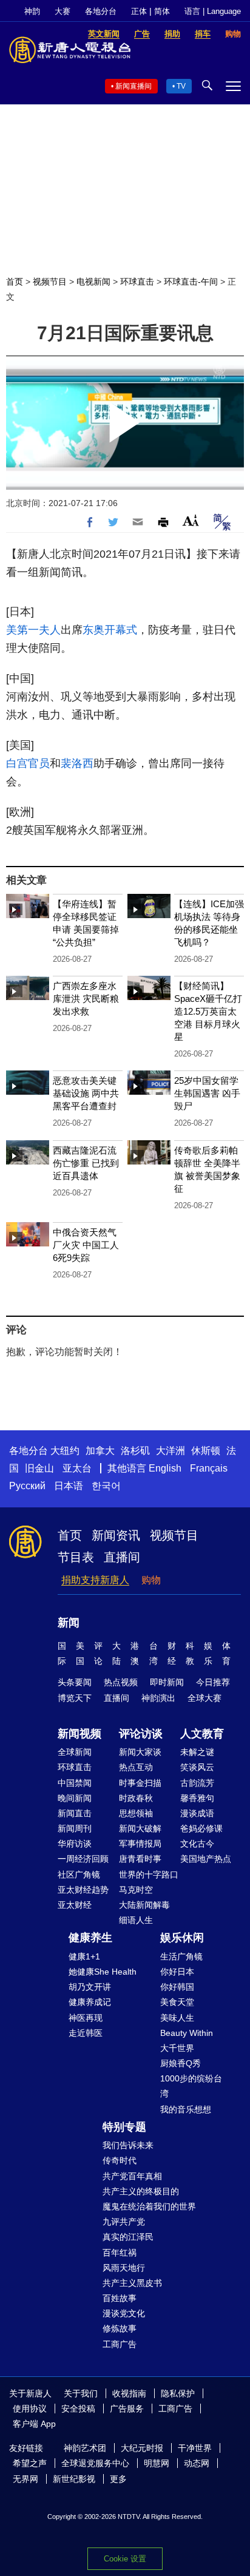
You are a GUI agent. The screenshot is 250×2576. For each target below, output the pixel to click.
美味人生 (177, 2018)
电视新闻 (93, 282)
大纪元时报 (142, 2448)
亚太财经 (75, 1905)
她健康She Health (103, 1972)
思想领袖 (136, 1813)
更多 (118, 2479)
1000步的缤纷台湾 (191, 2086)
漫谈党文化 (124, 2313)
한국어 (106, 1486)
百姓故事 (120, 2298)
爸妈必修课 (201, 1828)
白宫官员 (28, 763)
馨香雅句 (197, 1798)
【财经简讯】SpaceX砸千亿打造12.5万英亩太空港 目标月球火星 (208, 1011)
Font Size (191, 520)
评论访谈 (141, 1734)
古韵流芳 (197, 1783)
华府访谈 (75, 1844)
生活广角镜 (181, 1956)
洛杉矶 (135, 1451)
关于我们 (81, 2393)
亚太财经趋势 (83, 1890)
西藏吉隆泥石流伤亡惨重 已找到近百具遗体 (86, 1163)
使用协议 (30, 2409)
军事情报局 (140, 1844)
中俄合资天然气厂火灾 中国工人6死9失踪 (86, 1245)
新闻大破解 (140, 1828)
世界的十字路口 (149, 1875)
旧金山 (39, 1468)
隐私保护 (178, 2393)
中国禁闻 (75, 1783)
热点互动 (136, 1767)
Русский (27, 1486)
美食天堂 (177, 2002)
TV (181, 86)
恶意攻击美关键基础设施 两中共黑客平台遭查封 (86, 1093)
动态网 (197, 2463)
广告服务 (127, 2409)
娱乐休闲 (182, 1938)
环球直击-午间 (191, 282)
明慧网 (157, 2463)
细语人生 (136, 1920)
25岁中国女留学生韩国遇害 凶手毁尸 (207, 1093)
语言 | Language (213, 11)
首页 (15, 282)
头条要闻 (75, 1682)
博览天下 (75, 1698)
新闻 (69, 1623)
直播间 (122, 1557)
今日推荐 (213, 1682)
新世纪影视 (74, 2479)
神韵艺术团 (85, 2448)
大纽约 (65, 1451)
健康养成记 (90, 2002)
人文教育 (202, 1734)
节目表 (76, 1557)
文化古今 (197, 1844)
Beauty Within (187, 2033)
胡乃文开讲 (90, 1987)
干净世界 (195, 2448)
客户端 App (34, 2424)
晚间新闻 (75, 1798)
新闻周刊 (75, 1828)
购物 (151, 1580)
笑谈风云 (197, 1767)
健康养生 (90, 1938)
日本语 (69, 1486)
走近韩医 (86, 2033)
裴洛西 (77, 763)
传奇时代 (120, 2160)
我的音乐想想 (186, 2109)
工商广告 (120, 2344)
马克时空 (136, 1890)
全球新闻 (75, 1752)
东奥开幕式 (110, 630)
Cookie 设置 (125, 2559)
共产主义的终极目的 (141, 2191)
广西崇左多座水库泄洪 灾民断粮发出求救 (86, 999)
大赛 (62, 11)
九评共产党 (124, 2222)
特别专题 (124, 2127)
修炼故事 (120, 2328)
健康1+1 (84, 1956)
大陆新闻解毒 (144, 1905)
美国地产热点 (206, 1859)
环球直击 (137, 282)
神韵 (32, 11)
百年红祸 (120, 2253)
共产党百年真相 (132, 2176)
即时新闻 (167, 1682)
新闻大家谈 (140, 1752)
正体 (139, 11)
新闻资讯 (116, 1535)
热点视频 (121, 1682)
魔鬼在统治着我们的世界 (149, 2206)
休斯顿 (206, 1451)
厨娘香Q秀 (181, 2063)
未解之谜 (197, 1752)
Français (209, 1468)
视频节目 (50, 282)
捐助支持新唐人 (95, 1580)
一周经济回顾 (83, 1859)
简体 (162, 11)
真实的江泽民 (128, 2237)
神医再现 (86, 2018)
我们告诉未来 (128, 2145)
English (165, 1468)
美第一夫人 (33, 630)
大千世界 (177, 2048)
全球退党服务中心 (95, 2463)
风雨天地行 (124, 2268)
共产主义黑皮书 (132, 2283)
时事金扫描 (140, 1783)
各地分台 (101, 11)
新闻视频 (79, 1734)
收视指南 (129, 2393)
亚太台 (77, 1468)
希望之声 (30, 2463)
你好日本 (177, 1972)
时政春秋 (136, 1798)
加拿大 (100, 1451)
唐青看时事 (140, 1859)
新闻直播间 (133, 86)
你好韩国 (177, 1987)
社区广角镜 (79, 1875)
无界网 (25, 2479)
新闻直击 (75, 1813)
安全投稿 (78, 2409)
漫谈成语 (197, 1813)
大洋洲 (171, 1451)
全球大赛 (204, 1698)
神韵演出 (158, 1698)
